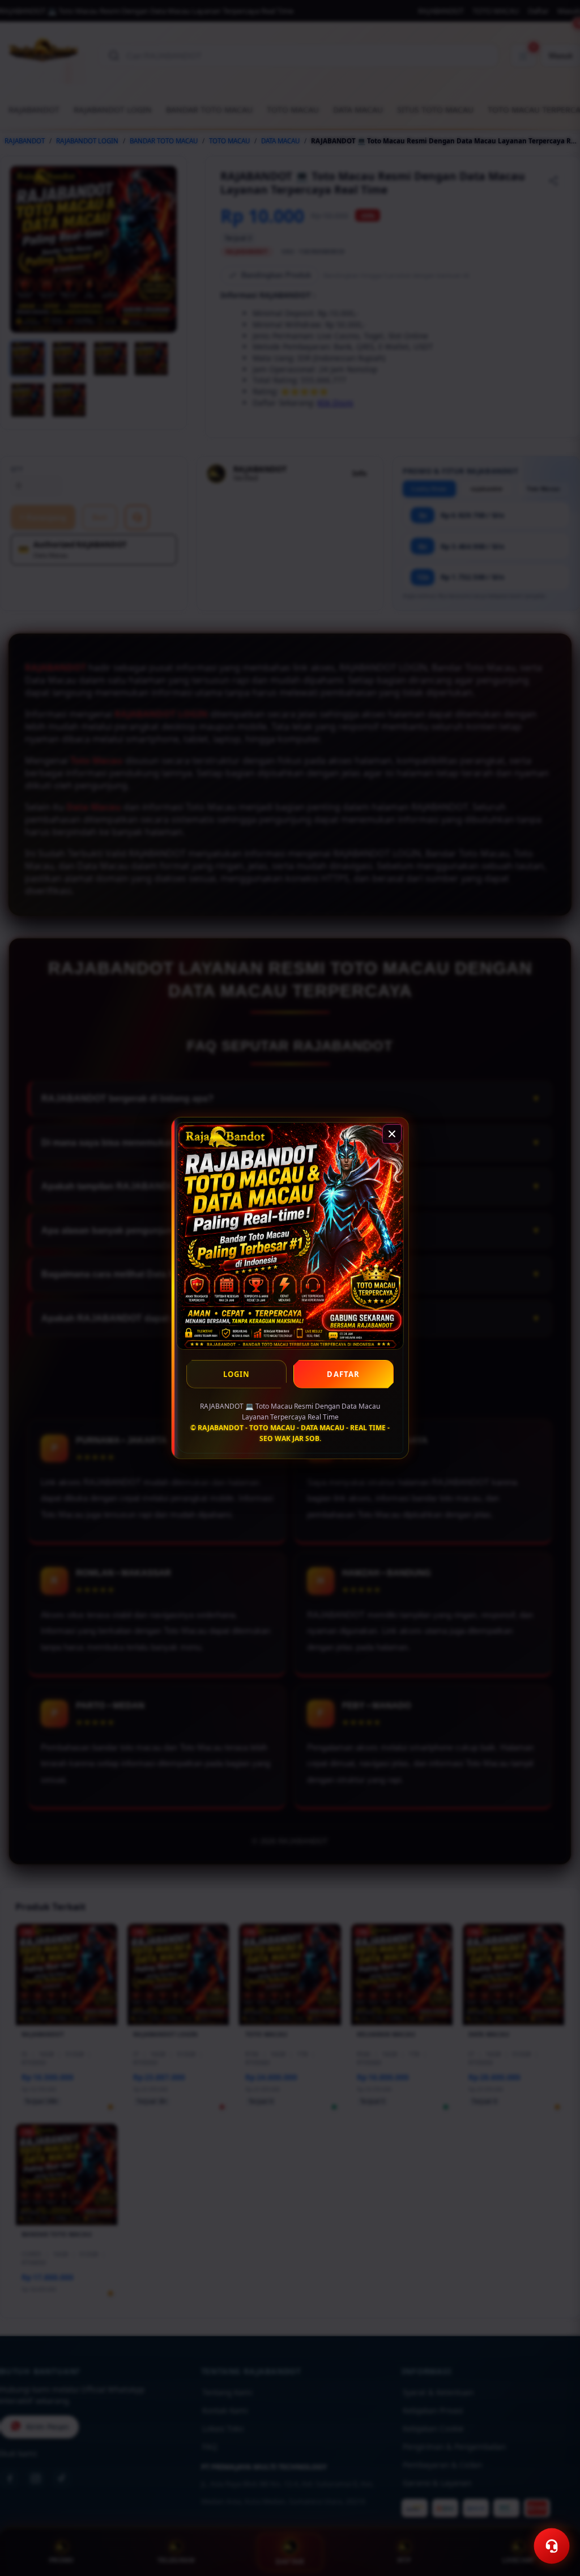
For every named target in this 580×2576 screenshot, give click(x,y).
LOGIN (237, 1374)
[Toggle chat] (552, 2546)
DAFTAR (343, 1374)
